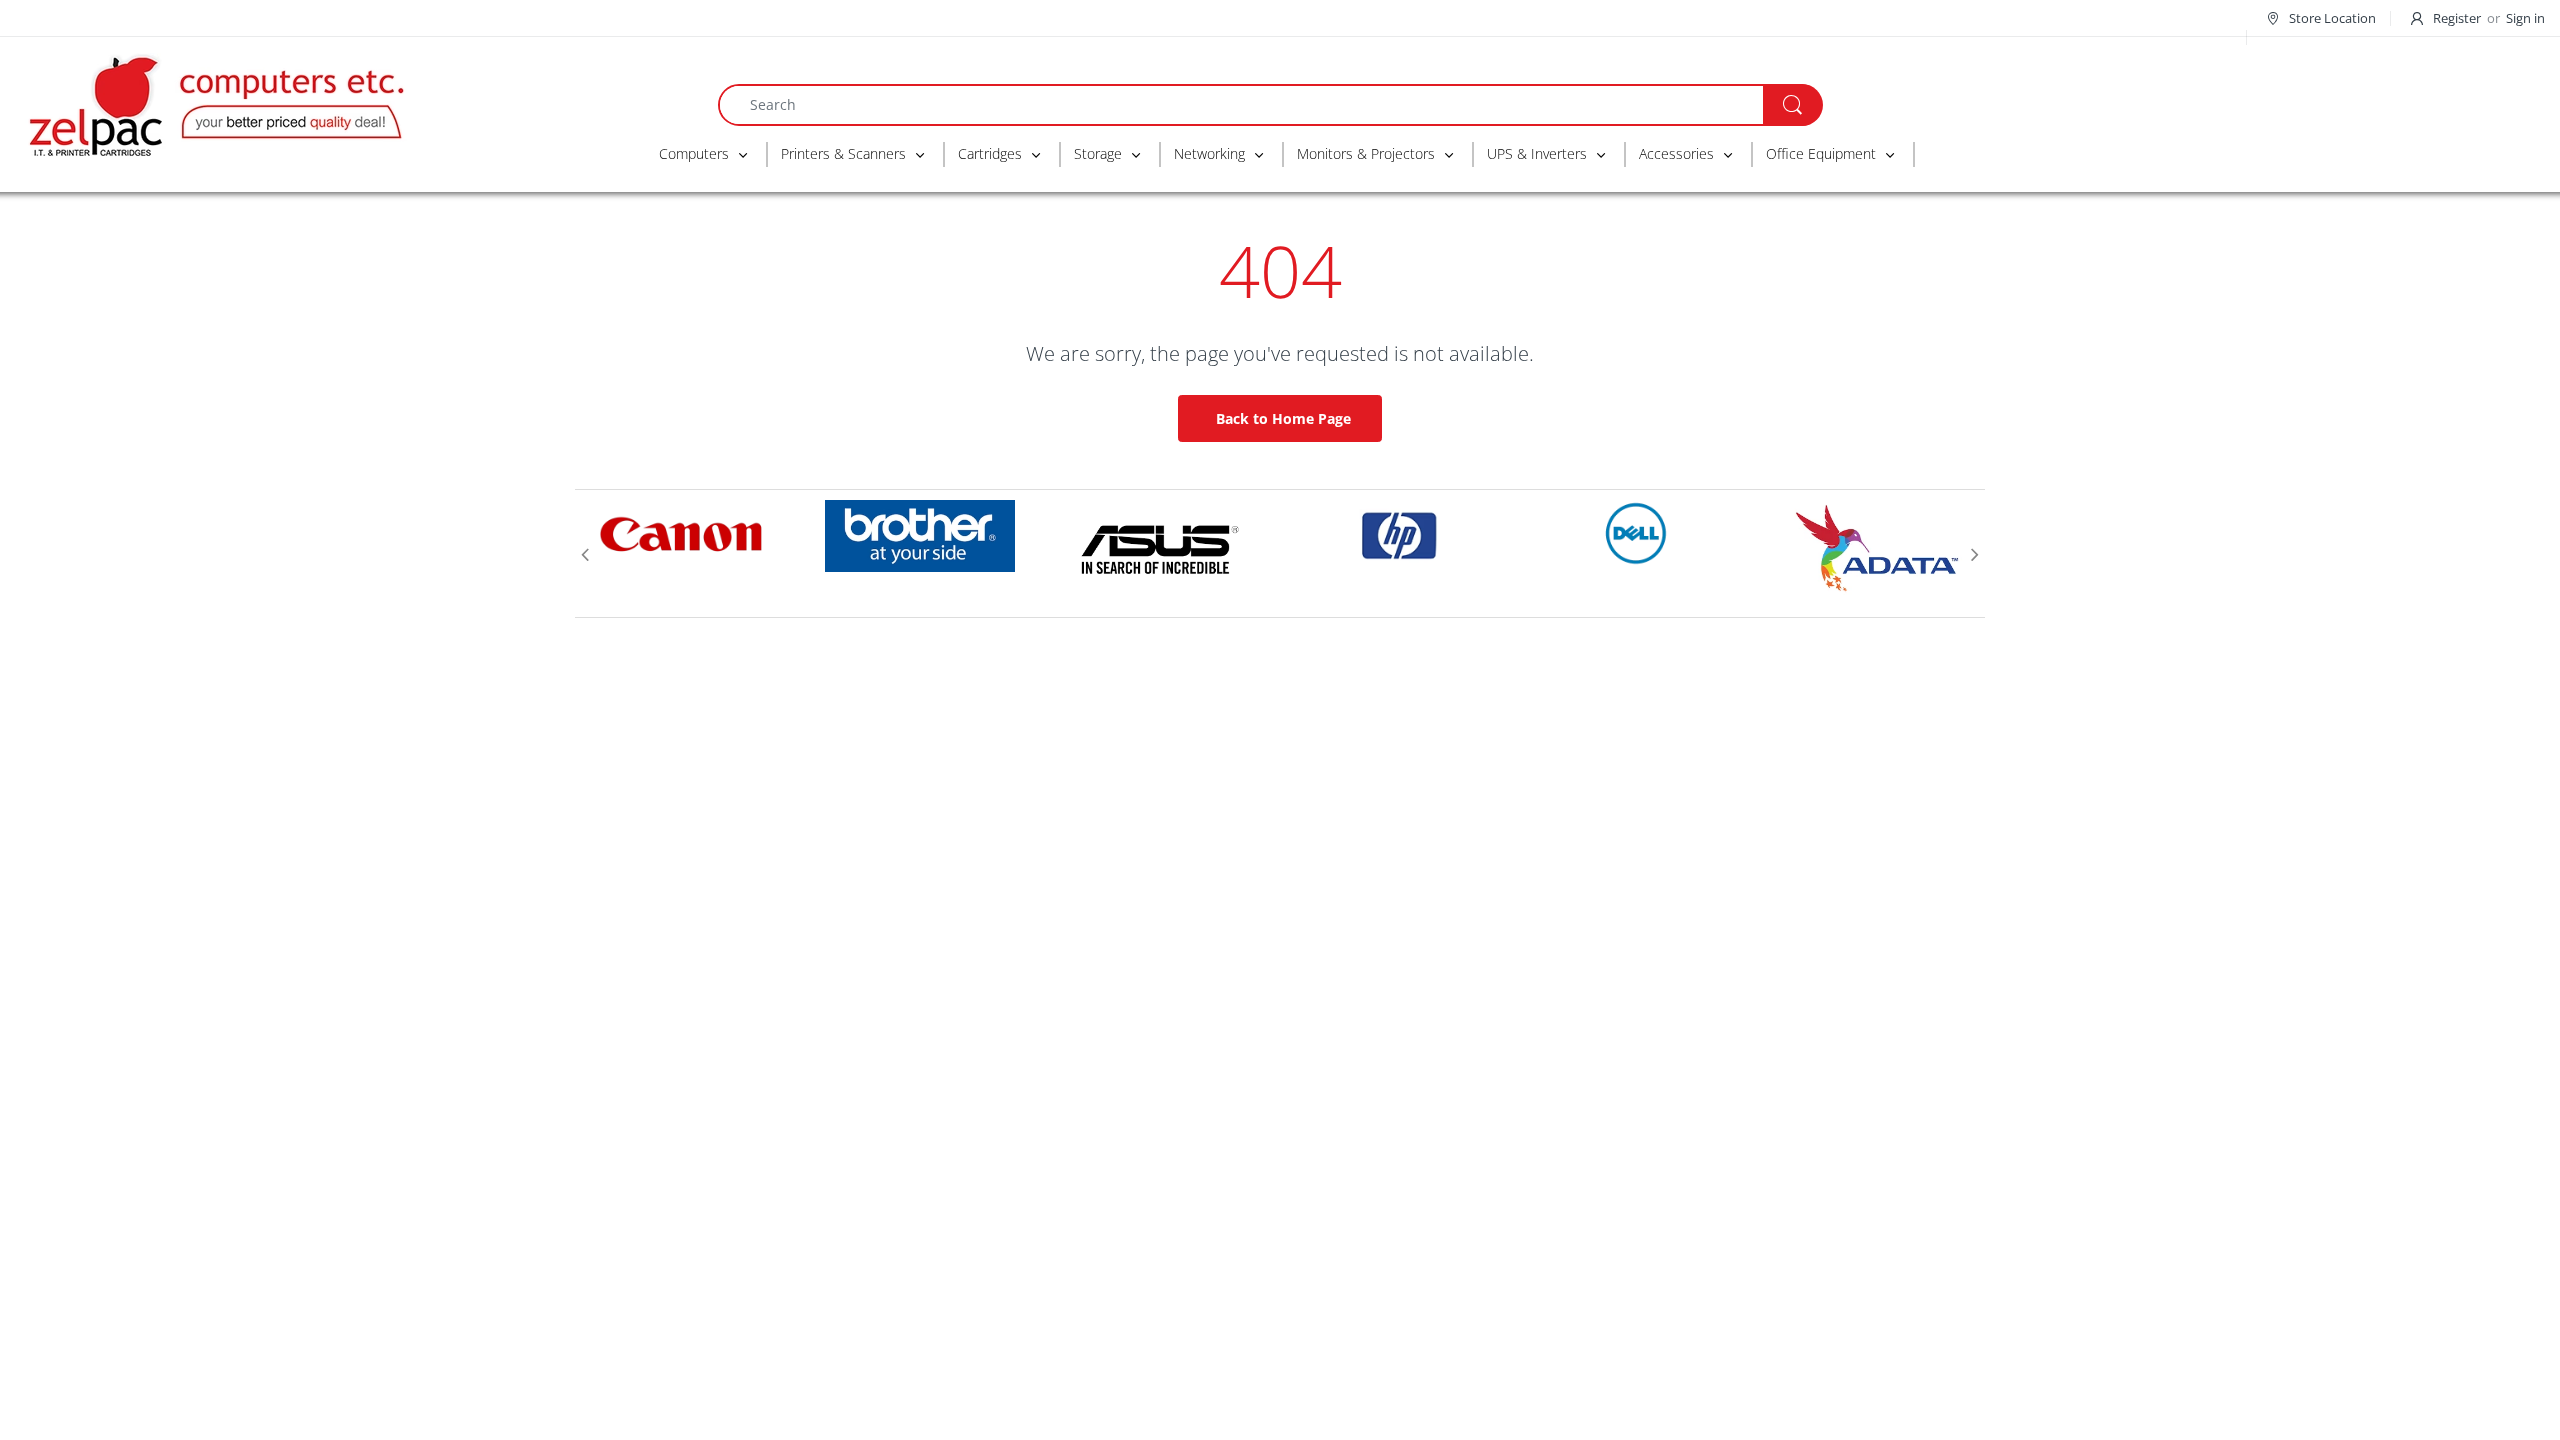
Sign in (2525, 18)
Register (2457, 18)
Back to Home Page (1283, 418)
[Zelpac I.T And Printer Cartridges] (215, 102)
